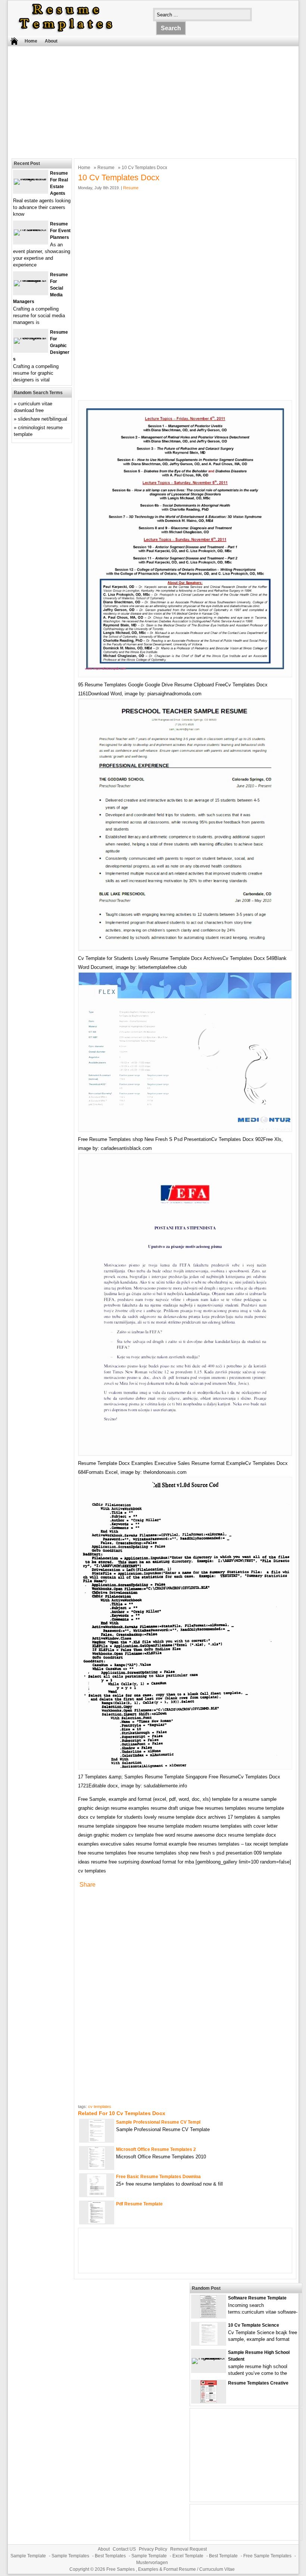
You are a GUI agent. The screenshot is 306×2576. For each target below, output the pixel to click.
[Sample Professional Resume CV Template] (97, 2140)
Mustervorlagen (152, 2563)
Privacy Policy (153, 2549)
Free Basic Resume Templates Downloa (158, 2177)
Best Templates (110, 2556)
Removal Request (188, 2549)
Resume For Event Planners (60, 231)
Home (31, 41)
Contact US (124, 2549)
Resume (106, 168)
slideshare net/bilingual (43, 419)
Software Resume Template (257, 2298)
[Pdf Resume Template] (97, 2222)
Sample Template (28, 2556)
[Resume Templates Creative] (209, 2401)
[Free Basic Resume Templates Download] (97, 2195)
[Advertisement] (148, 100)
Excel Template (188, 2556)
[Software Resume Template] (208, 2316)
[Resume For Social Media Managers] (31, 280)
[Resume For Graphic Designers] (31, 338)
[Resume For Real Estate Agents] (31, 179)
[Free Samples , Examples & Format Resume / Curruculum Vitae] (66, 32)
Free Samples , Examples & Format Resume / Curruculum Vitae (171, 2569)
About (51, 41)
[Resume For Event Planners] (31, 229)
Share (88, 1885)
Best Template (223, 2556)
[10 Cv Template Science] (208, 2343)
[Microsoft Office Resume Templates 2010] (97, 2168)
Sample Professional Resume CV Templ (158, 2122)
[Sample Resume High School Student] (209, 2358)
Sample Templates (70, 2556)
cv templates (100, 2106)
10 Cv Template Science (254, 2325)
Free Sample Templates (267, 2556)
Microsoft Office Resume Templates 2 (156, 2149)
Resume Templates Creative (258, 2383)
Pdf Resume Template (139, 2204)
